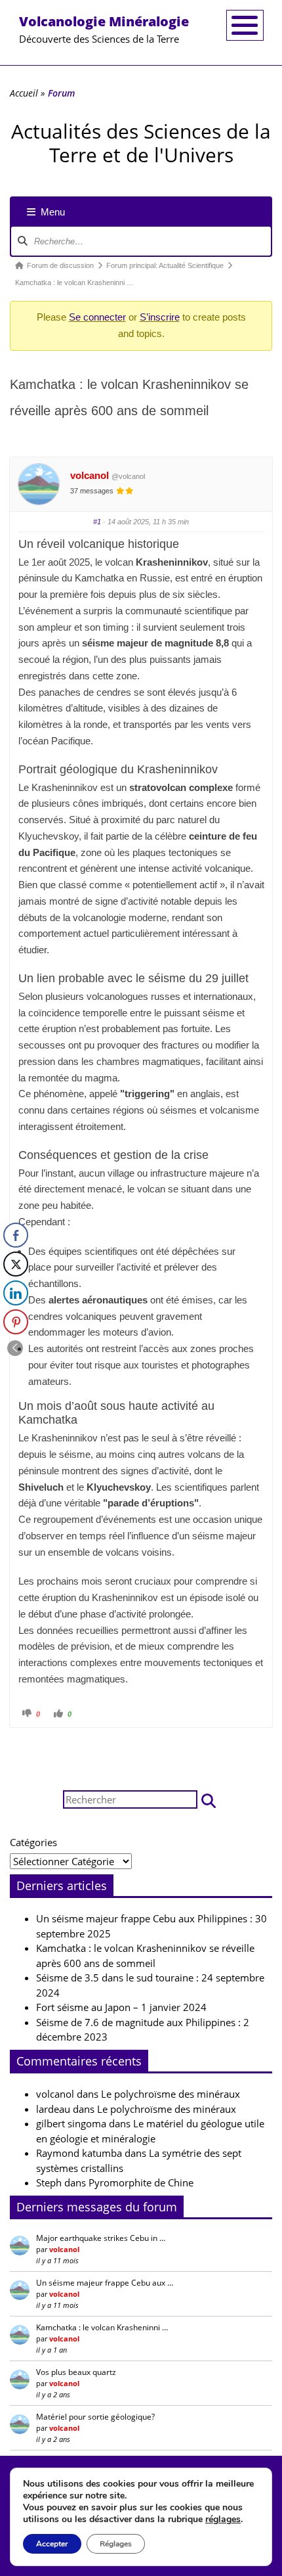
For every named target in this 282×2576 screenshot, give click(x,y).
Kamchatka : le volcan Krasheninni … (102, 2327)
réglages (223, 2520)
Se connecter (97, 317)
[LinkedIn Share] (16, 1293)
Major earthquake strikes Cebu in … (101, 2238)
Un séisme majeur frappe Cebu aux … (105, 2283)
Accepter (52, 2544)
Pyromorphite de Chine (141, 2182)
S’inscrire (160, 317)
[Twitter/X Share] (16, 1264)
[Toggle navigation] (245, 25)
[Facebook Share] (16, 1235)
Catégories (33, 1842)
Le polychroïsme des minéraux (171, 2094)
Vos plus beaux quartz (76, 2372)
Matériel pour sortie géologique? (95, 2417)
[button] (209, 1800)
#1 (97, 522)
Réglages (116, 2544)
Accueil (24, 93)
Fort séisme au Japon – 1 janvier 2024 (121, 2007)
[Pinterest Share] (16, 1322)
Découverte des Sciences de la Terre (104, 29)
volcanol (90, 475)
